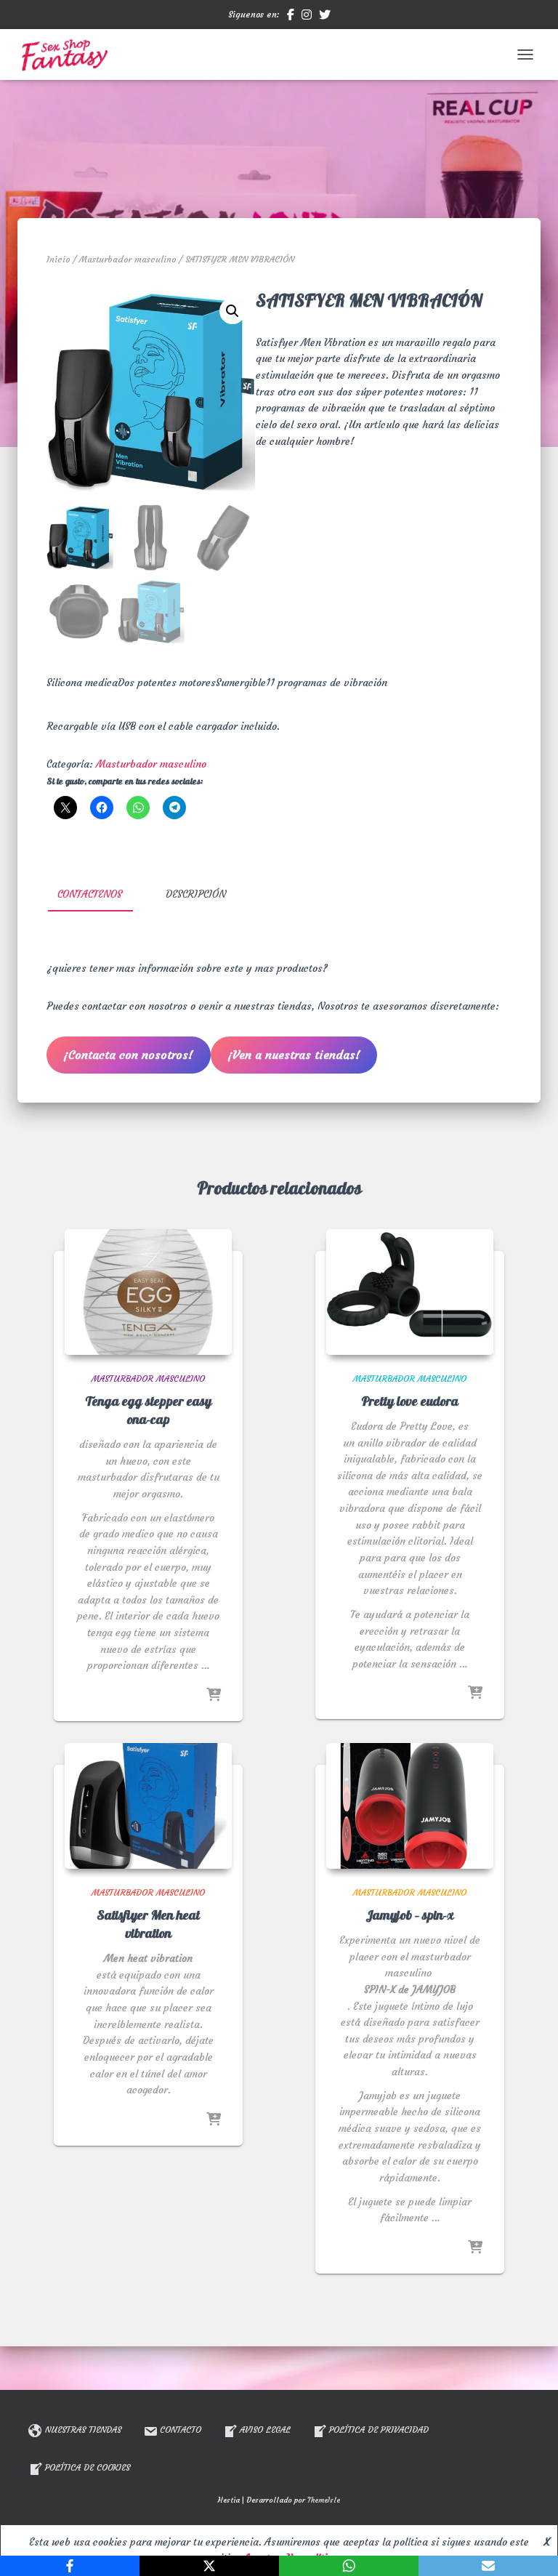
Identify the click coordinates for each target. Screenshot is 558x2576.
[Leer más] (214, 1696)
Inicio (58, 259)
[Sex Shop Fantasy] (69, 55)
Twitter (325, 17)
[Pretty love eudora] (410, 1292)
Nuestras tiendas (83, 2430)
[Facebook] (70, 2566)
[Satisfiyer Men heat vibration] (148, 1806)
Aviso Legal (265, 2430)
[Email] (488, 2566)
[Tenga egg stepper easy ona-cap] (148, 1292)
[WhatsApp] (349, 2566)
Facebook (291, 17)
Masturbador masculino (128, 259)
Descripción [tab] (196, 894)
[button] (232, 311)
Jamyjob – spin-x (410, 1916)
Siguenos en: (254, 14)
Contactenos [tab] (90, 894)
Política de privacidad (379, 2430)
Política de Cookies (88, 2467)
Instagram (307, 17)
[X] (209, 2566)
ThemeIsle (324, 2500)
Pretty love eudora (410, 1402)
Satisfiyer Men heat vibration (148, 1925)
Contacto (181, 2430)
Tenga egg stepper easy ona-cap (148, 1411)
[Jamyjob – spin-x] (410, 1806)
